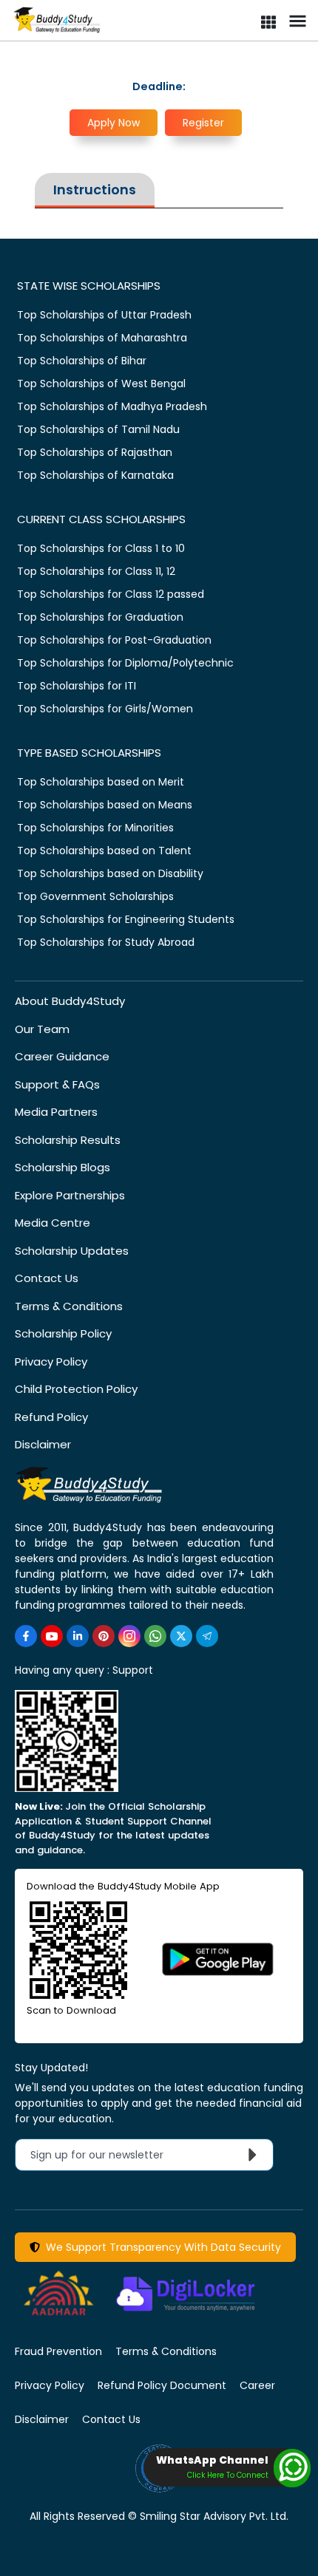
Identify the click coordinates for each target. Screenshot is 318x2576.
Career (257, 2385)
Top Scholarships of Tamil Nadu (98, 429)
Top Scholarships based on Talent (104, 851)
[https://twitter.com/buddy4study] (181, 1636)
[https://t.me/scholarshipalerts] (207, 1636)
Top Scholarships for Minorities (95, 828)
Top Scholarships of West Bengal (101, 384)
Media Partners (56, 1112)
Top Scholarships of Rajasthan (95, 452)
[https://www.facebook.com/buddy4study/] (26, 1636)
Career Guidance (62, 1056)
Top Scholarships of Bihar (82, 361)
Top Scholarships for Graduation (100, 617)
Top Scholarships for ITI (77, 686)
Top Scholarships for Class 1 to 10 (101, 548)
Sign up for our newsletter (106, 2155)
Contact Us (47, 1278)
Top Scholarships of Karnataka (95, 475)
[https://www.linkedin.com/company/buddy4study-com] (78, 1636)
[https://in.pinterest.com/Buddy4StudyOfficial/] (104, 1636)
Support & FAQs (57, 1084)
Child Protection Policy (76, 1389)
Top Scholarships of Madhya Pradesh (112, 406)
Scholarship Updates (72, 1251)
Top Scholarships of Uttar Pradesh (104, 315)
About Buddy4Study (70, 1001)
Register (203, 123)
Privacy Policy (51, 1362)
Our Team (42, 1029)
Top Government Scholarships (95, 896)
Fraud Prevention (58, 2351)
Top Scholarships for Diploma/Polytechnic (125, 663)
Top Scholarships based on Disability (110, 873)
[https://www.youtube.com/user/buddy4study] (52, 1636)
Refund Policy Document (162, 2385)
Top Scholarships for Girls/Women (105, 709)
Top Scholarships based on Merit (101, 782)
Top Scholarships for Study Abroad (106, 942)
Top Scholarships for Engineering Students (126, 919)
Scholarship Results (68, 1140)
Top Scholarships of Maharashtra (102, 338)
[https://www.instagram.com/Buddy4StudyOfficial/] (129, 1636)
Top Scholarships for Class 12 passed (111, 594)
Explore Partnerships (70, 1195)
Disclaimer (43, 1444)
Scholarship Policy (63, 1333)
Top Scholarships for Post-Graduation (114, 640)
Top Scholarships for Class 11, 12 (96, 571)
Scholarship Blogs (62, 1167)
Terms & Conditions (69, 1306)
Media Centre (53, 1223)
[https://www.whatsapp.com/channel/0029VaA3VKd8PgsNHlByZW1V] (155, 1636)
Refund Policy (51, 1417)
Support (133, 1670)
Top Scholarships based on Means (105, 805)
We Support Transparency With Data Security (160, 2247)
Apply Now (114, 123)
